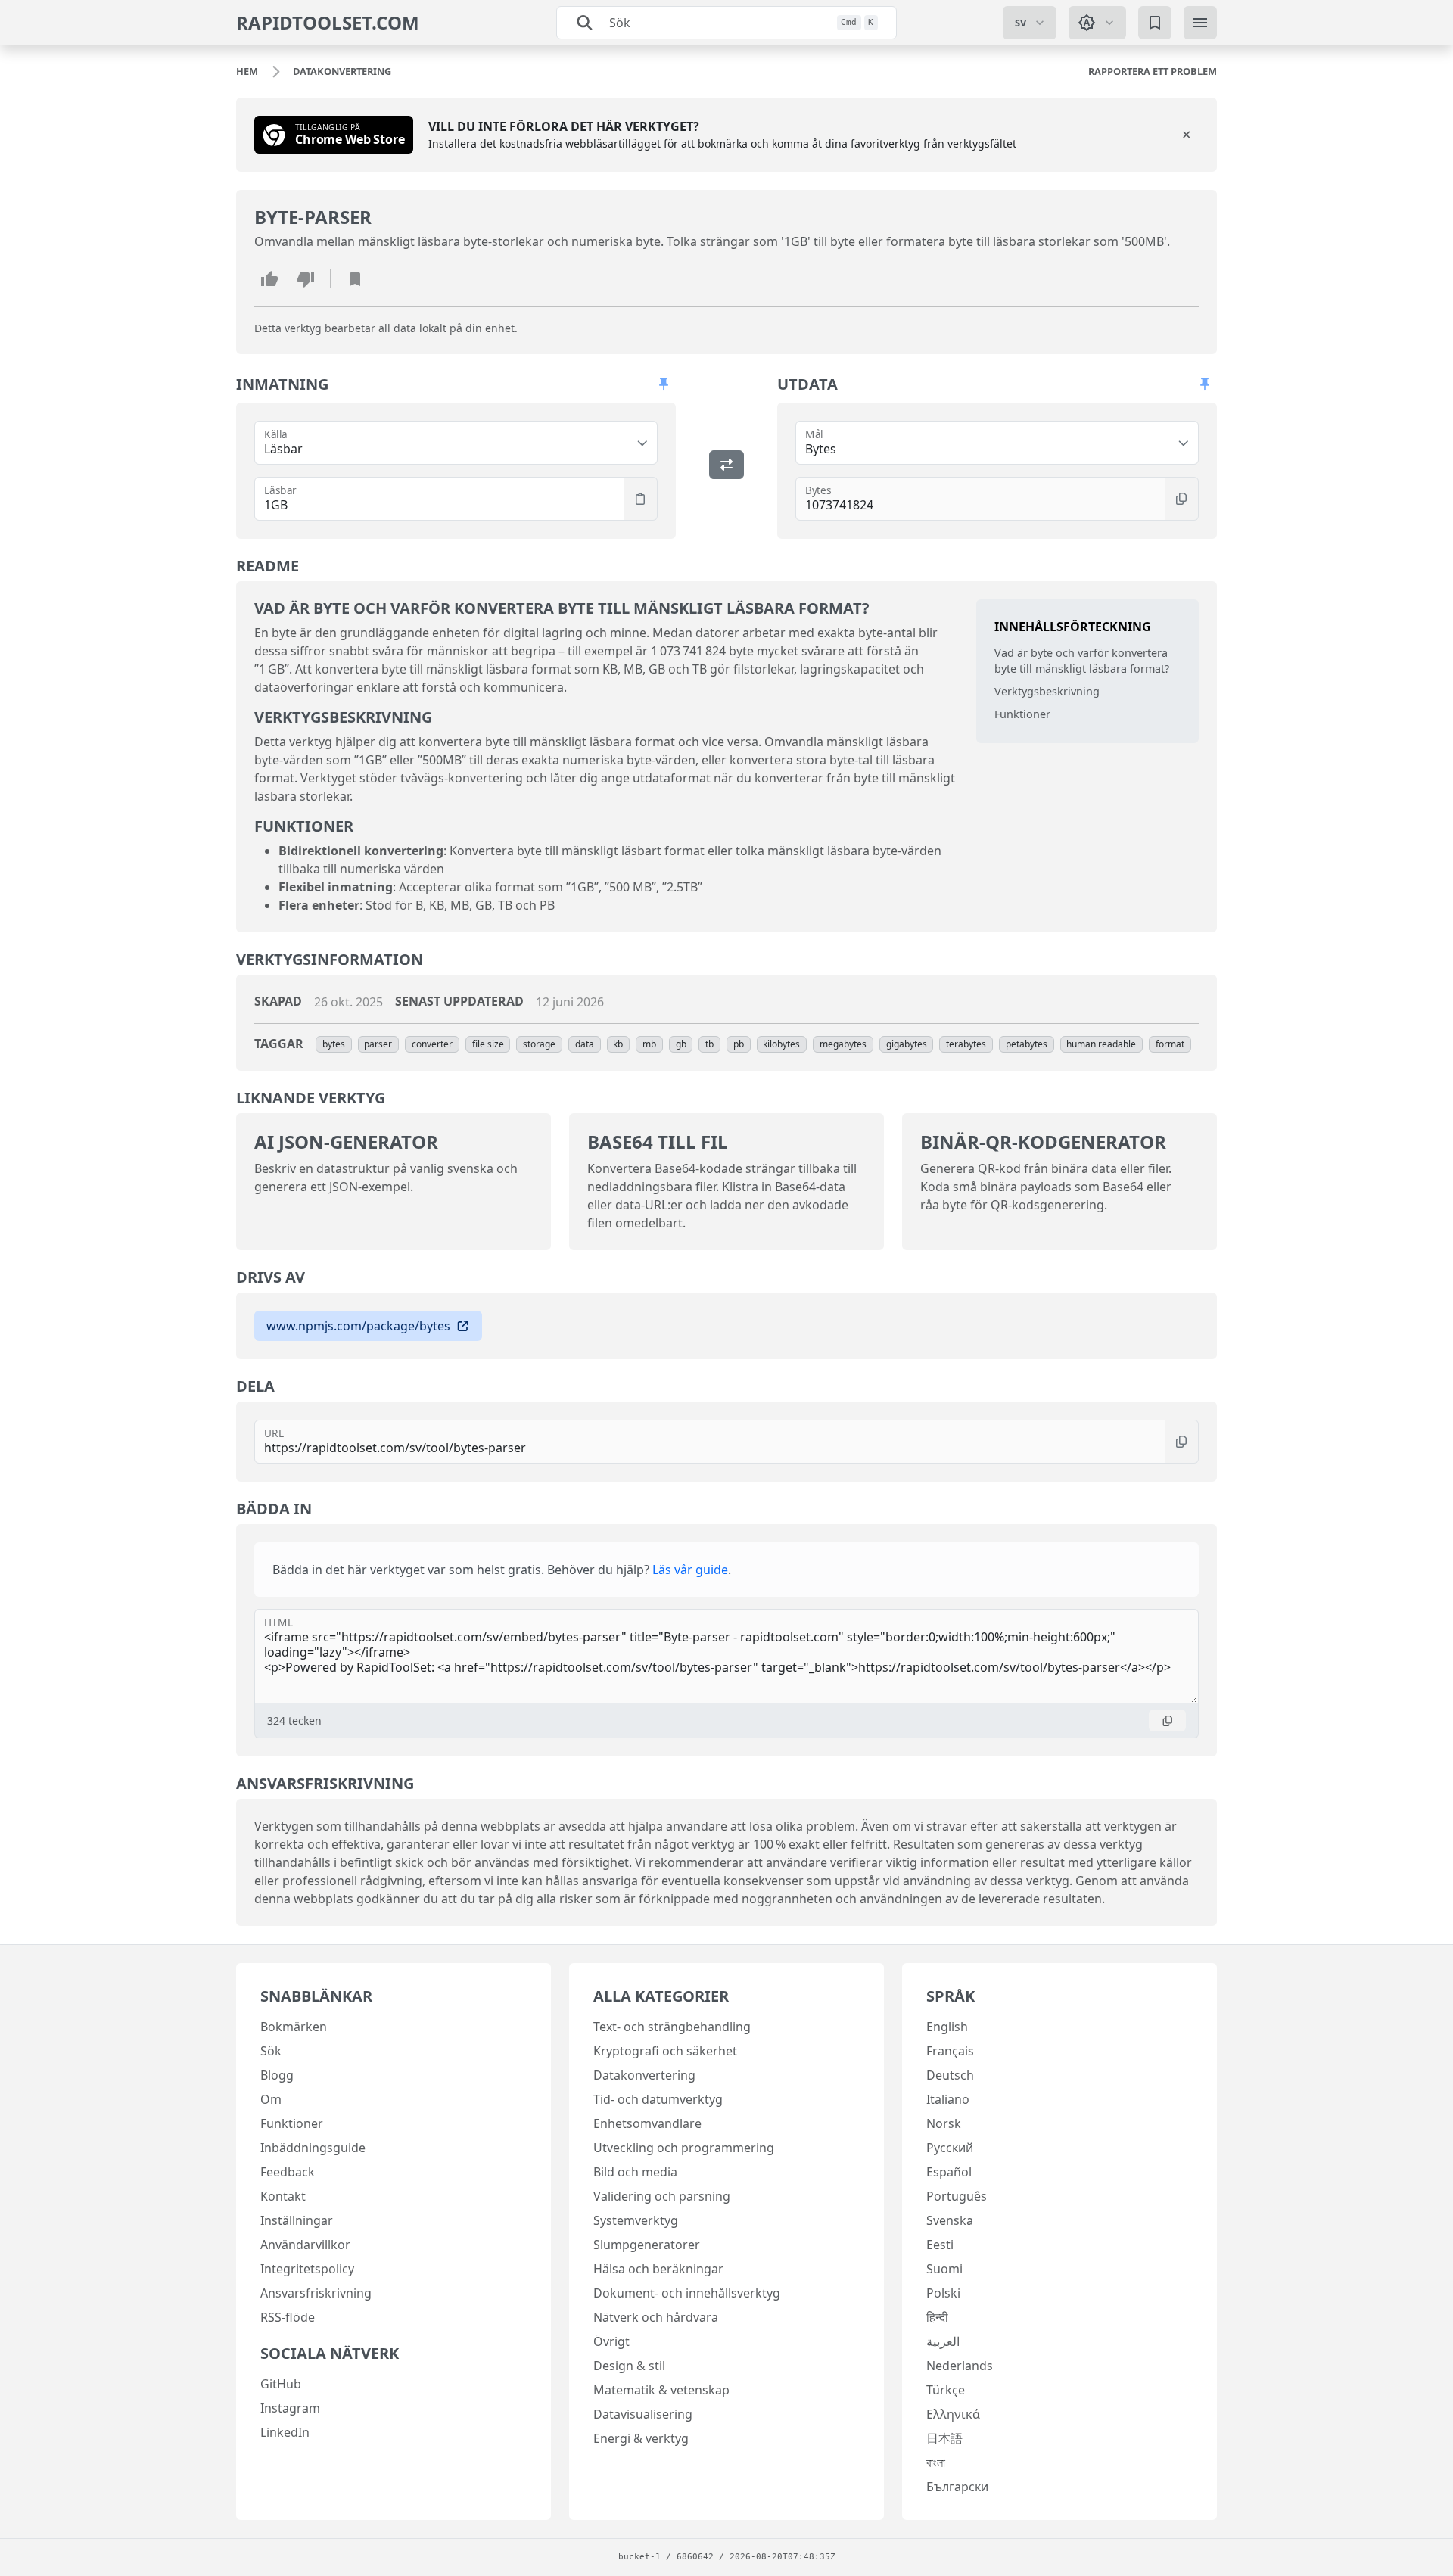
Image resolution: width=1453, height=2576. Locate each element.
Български (957, 2487)
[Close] (1187, 135)
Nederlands (960, 2366)
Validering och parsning (662, 2196)
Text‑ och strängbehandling (672, 2027)
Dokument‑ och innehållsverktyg (687, 2293)
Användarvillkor (305, 2245)
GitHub (281, 2384)
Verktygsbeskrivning (1047, 691)
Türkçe (946, 2390)
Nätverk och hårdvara (656, 2317)
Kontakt (283, 2196)
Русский (950, 2148)
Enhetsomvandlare (647, 2123)
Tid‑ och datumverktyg (658, 2099)
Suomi (944, 2269)
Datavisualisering (643, 2414)
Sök (271, 2051)
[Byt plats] (726, 465)
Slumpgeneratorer (647, 2245)
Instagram (290, 2408)
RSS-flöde (288, 2317)
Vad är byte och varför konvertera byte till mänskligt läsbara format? (1082, 661)
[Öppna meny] (1200, 23)
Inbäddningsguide (313, 2148)
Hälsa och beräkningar (658, 2269)
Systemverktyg (636, 2220)
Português (957, 2196)
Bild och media (635, 2172)
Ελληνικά (953, 2414)
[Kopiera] (1182, 499)
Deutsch (950, 2075)
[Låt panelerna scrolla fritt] (664, 384)
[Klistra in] (641, 499)
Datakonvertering (644, 2075)
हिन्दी (937, 2317)
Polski (943, 2293)
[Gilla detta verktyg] (269, 278)
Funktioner (1022, 714)
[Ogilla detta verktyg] (306, 278)
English (947, 2027)
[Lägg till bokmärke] (355, 278)
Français (950, 2051)
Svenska (950, 2220)
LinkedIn (285, 2432)
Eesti (940, 2245)
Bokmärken (294, 2027)
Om (271, 2099)
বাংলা (936, 2462)
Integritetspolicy (307, 2269)
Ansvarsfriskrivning (316, 2293)
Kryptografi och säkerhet (665, 2051)
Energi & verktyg (641, 2438)
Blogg (277, 2075)
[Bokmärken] (1155, 23)
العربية (943, 2341)
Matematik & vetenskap (661, 2390)
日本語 (944, 2438)
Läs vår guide (690, 1570)
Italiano (948, 2099)
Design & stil (629, 2366)
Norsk (944, 2123)
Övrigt (611, 2341)
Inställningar (297, 2220)
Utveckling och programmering (684, 2148)
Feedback (288, 2172)
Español (949, 2172)
